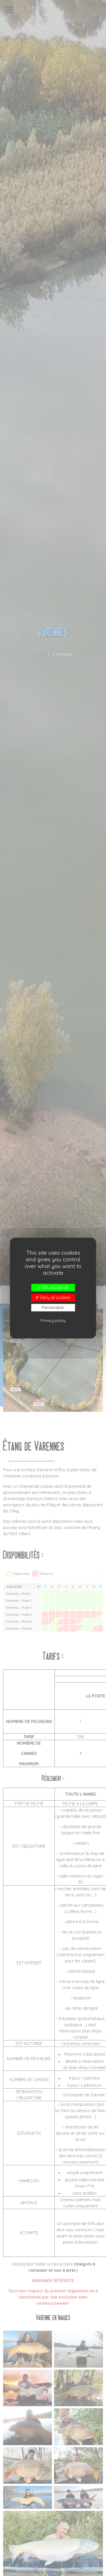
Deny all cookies (55, 1297)
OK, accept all (55, 1287)
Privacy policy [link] (53, 1320)
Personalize (53, 1307)
